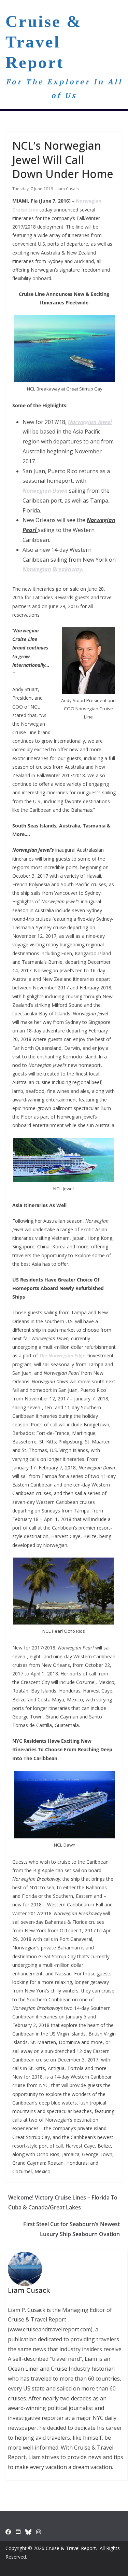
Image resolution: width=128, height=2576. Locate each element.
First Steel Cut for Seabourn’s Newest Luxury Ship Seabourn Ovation (72, 2229)
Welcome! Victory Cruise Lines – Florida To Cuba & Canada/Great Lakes (63, 2202)
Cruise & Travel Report (44, 42)
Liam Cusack (68, 189)
